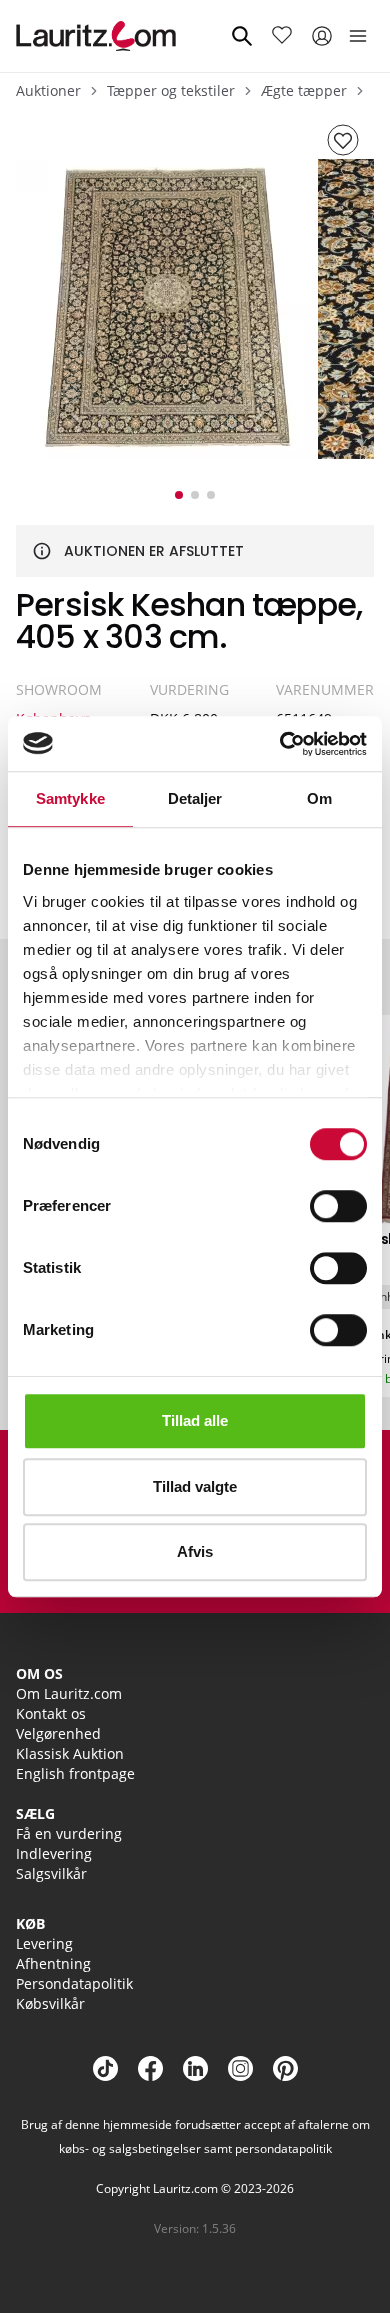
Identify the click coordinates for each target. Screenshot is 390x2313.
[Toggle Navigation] (358, 36)
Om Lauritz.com (69, 1693)
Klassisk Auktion (70, 1753)
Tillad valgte (195, 1486)
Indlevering (54, 1853)
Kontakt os (51, 1713)
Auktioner (48, 90)
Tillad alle (195, 1420)
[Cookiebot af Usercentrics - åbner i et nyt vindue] (280, 744)
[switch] (338, 1206)
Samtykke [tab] (70, 798)
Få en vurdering (69, 1833)
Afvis (195, 1551)
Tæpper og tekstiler (171, 90)
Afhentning (53, 1963)
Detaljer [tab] (195, 798)
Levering (44, 1943)
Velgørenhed (58, 1733)
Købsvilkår (50, 2003)
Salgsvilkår (51, 1873)
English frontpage (75, 1773)
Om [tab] (319, 798)
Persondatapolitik (74, 1983)
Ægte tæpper (304, 90)
